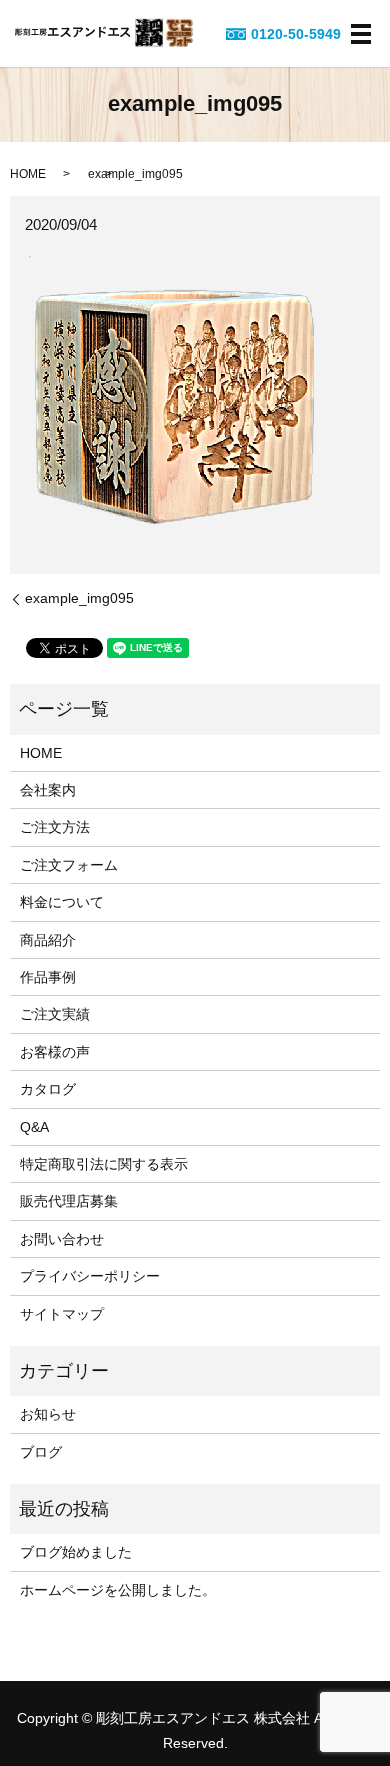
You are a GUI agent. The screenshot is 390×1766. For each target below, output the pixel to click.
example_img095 (79, 598)
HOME (28, 174)
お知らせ (48, 1414)
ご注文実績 (55, 1014)
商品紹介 (48, 940)
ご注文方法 (55, 827)
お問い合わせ (62, 1239)
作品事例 (48, 977)
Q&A (34, 1127)
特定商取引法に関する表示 (104, 1164)
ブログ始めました (76, 1552)
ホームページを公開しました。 (118, 1590)
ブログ (41, 1452)
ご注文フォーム (69, 865)
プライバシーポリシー (90, 1276)
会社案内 (48, 790)
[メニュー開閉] (361, 34)
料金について (62, 902)
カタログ (48, 1089)
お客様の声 (55, 1052)
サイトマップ (62, 1314)
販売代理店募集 (69, 1201)
